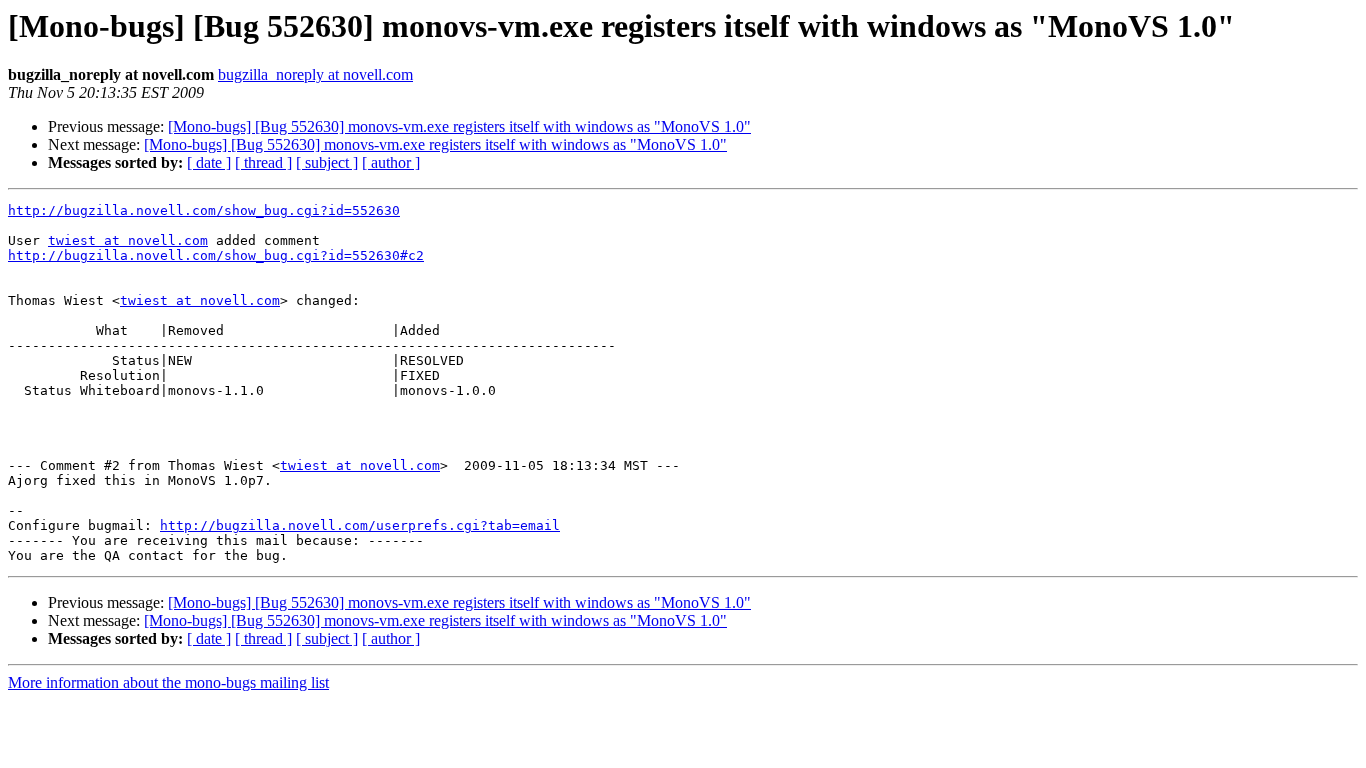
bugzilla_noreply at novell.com (315, 74)
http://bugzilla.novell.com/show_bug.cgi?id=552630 (204, 210)
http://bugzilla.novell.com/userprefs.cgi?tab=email (360, 525)
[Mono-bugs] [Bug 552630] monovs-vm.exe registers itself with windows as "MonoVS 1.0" (459, 126)
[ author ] (391, 162)
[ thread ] (263, 162)
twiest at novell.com (128, 240)
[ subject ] (327, 162)
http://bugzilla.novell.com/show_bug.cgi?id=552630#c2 (216, 255)
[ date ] (209, 162)
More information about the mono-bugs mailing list (168, 682)
